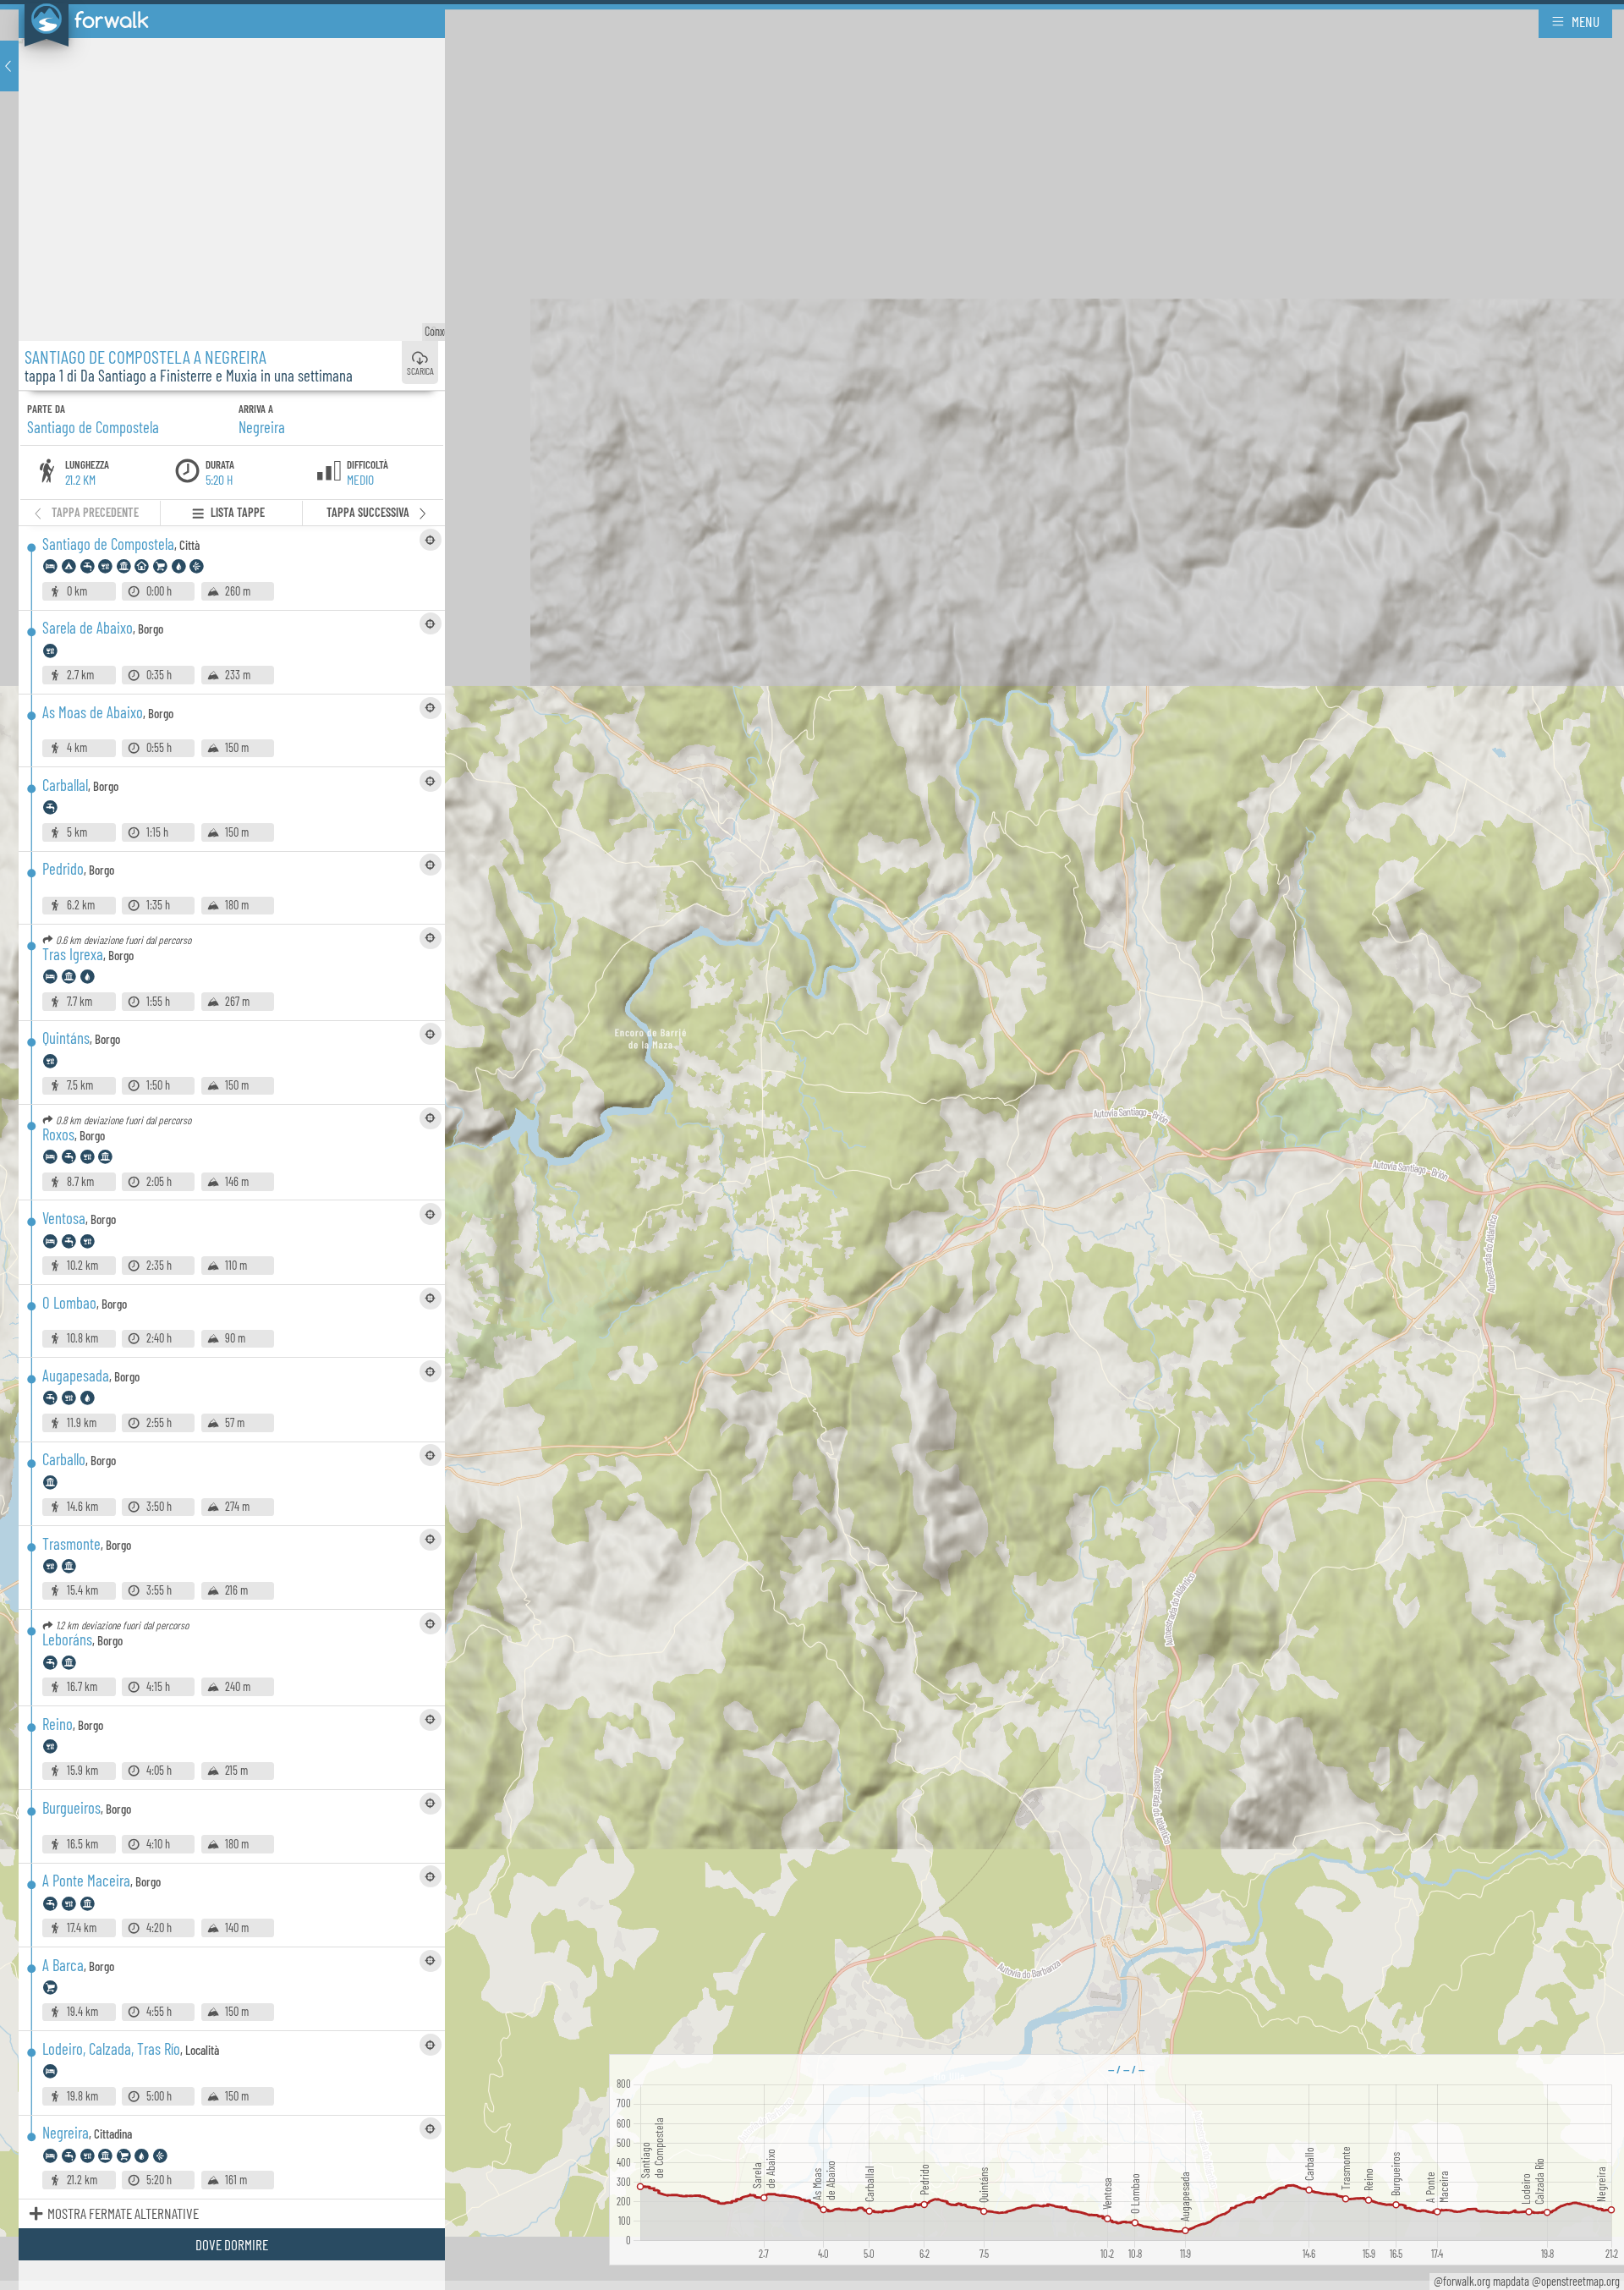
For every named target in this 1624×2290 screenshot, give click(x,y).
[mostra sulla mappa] (431, 540)
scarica (420, 371)
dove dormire (232, 2244)
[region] (812, 1145)
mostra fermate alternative (123, 2213)
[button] (9, 66)
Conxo (440, 331)
